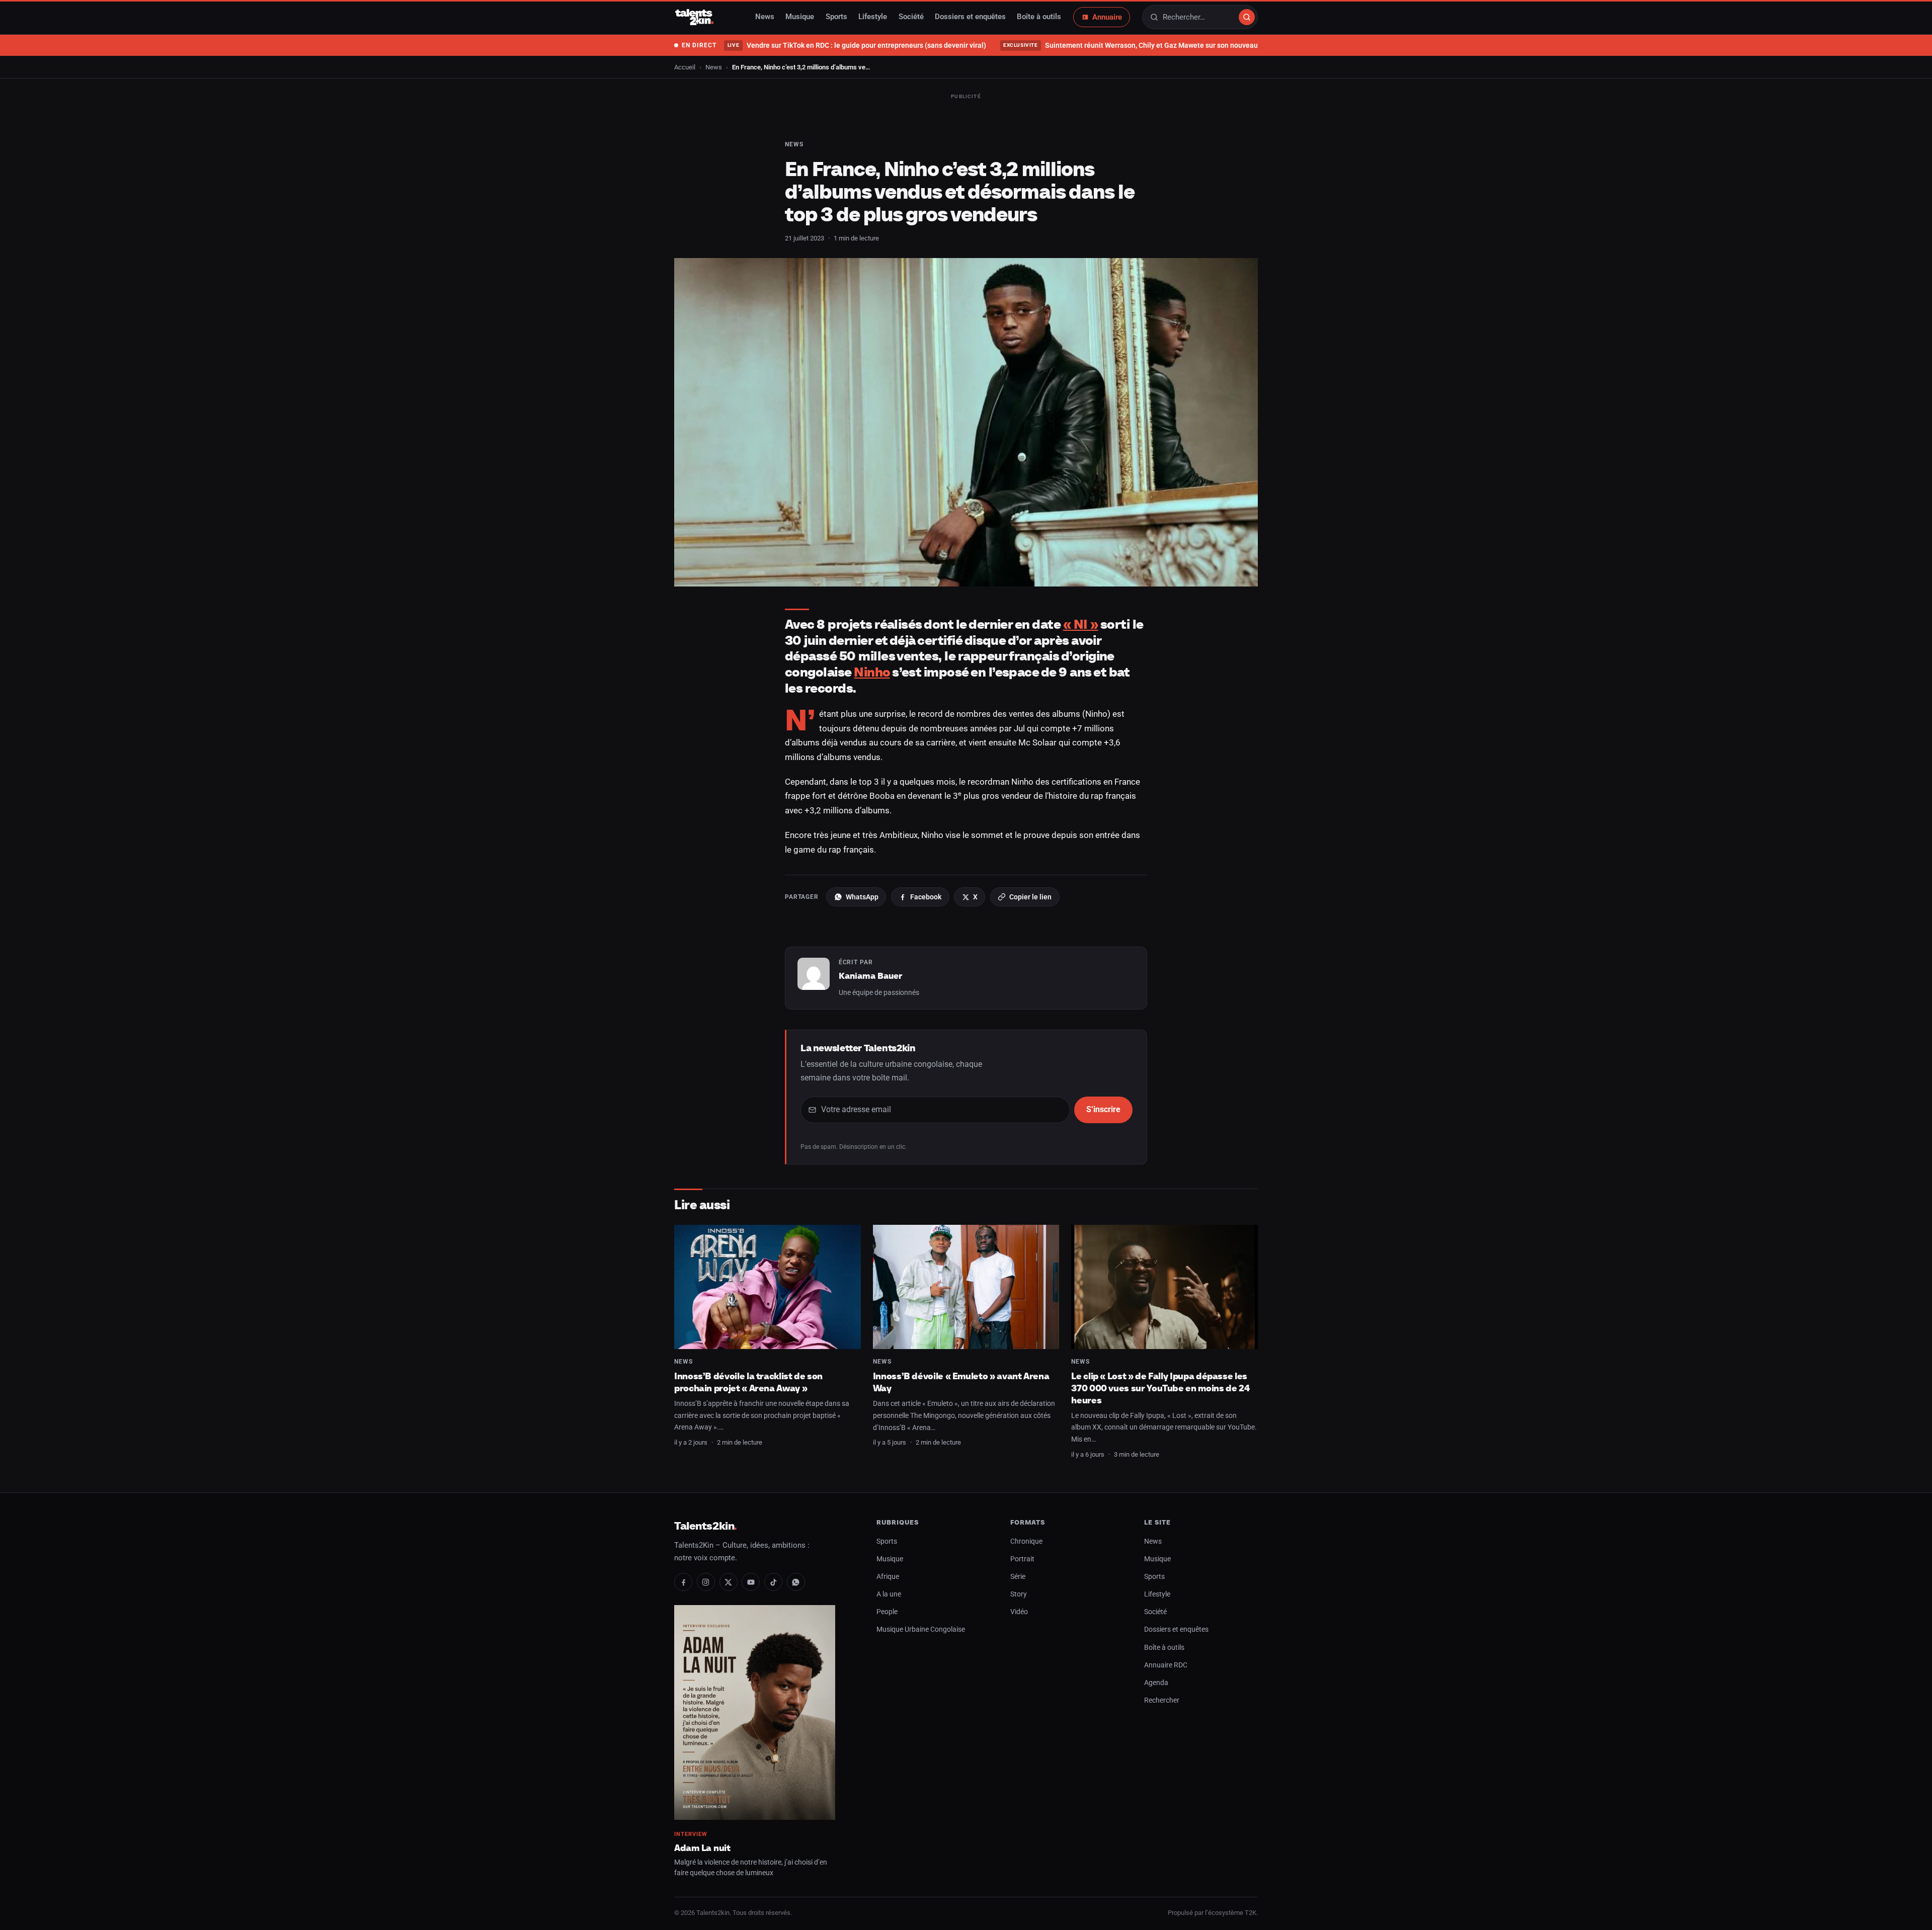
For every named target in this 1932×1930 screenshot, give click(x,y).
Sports (836, 17)
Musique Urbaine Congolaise (921, 1629)
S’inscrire (1103, 1109)
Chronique (1026, 1541)
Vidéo (1019, 1612)
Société (911, 17)
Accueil (685, 67)
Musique (800, 17)
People (887, 1612)
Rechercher (1162, 1700)
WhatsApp (862, 897)
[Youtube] (751, 1582)
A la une (889, 1594)
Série (1018, 1577)
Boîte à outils (1039, 17)
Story (1019, 1594)
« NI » (1081, 624)
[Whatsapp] (796, 1582)
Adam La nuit (702, 1848)
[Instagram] (706, 1582)
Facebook (926, 897)
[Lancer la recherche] (1247, 17)
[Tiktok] (773, 1582)
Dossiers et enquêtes (970, 17)
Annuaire (1107, 17)
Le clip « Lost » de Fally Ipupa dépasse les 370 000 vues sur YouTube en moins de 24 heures (1160, 1388)
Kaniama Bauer (870, 976)
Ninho (872, 672)
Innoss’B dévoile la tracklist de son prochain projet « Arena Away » (748, 1382)
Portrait (1022, 1559)
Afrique (888, 1577)
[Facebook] (683, 1582)
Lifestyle (873, 17)
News (765, 17)
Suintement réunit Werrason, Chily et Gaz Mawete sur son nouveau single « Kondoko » (1161, 45)
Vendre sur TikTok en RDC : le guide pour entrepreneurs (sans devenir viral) (857, 45)
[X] (729, 1582)
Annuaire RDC (1166, 1665)
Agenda (1156, 1683)
